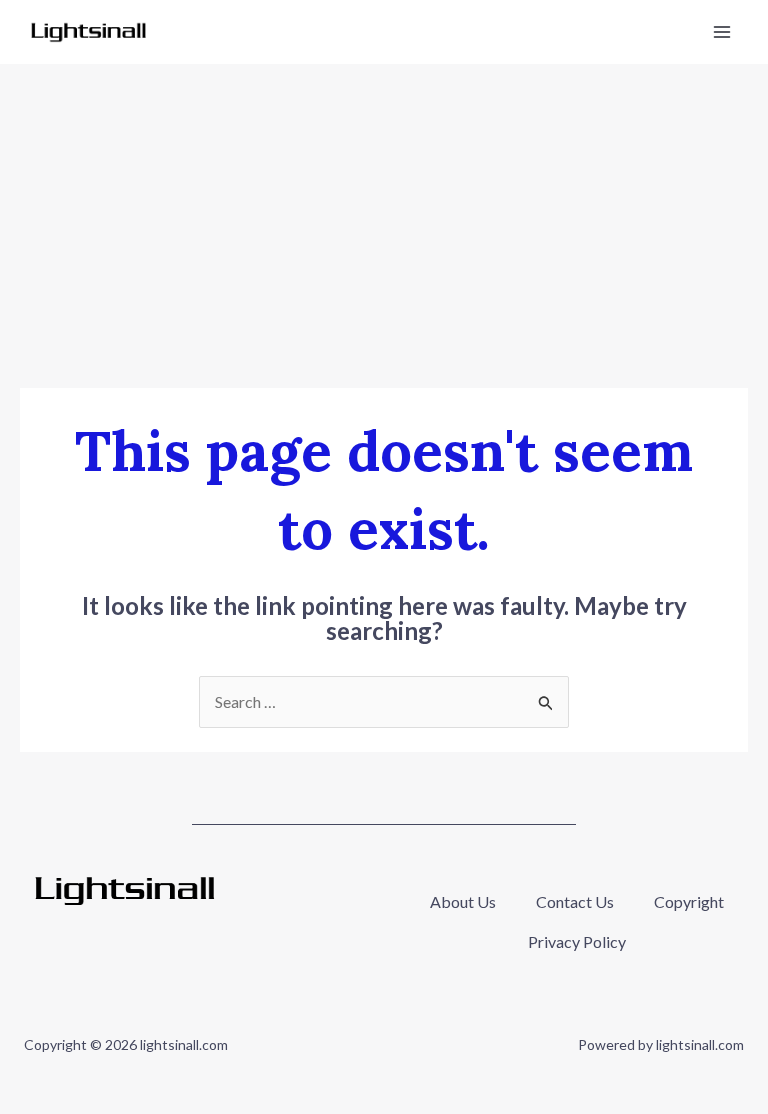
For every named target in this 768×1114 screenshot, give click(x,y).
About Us (463, 901)
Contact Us (575, 901)
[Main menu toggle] (722, 32)
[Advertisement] (384, 214)
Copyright (689, 901)
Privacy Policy (577, 941)
